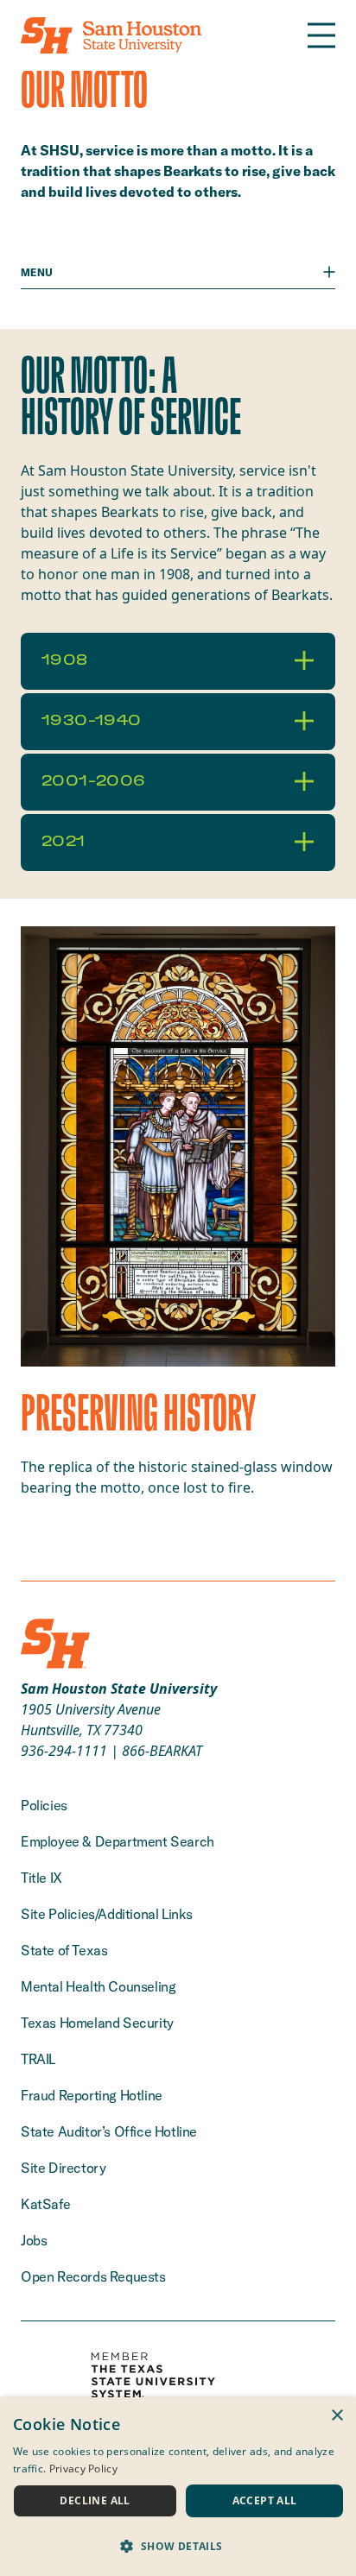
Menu (37, 272)
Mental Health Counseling (98, 1986)
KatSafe (45, 2204)
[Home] (111, 35)
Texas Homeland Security (97, 2023)
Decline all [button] (95, 2500)
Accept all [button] (265, 2500)
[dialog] (178, 2487)
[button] (178, 2546)
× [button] (337, 2416)
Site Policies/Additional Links (107, 1914)
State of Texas (64, 1950)
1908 (65, 660)
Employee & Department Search (118, 1841)
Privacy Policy (83, 2469)
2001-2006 (94, 781)
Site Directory (63, 2168)
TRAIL (38, 2059)
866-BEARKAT (162, 1751)
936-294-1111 (64, 1751)
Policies (44, 1805)
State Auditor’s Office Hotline (109, 2131)
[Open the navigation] (321, 35)
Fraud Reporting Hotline (92, 2095)
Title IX (41, 1878)
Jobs (34, 2240)
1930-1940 (92, 721)
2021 (64, 842)
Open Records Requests (93, 2276)
